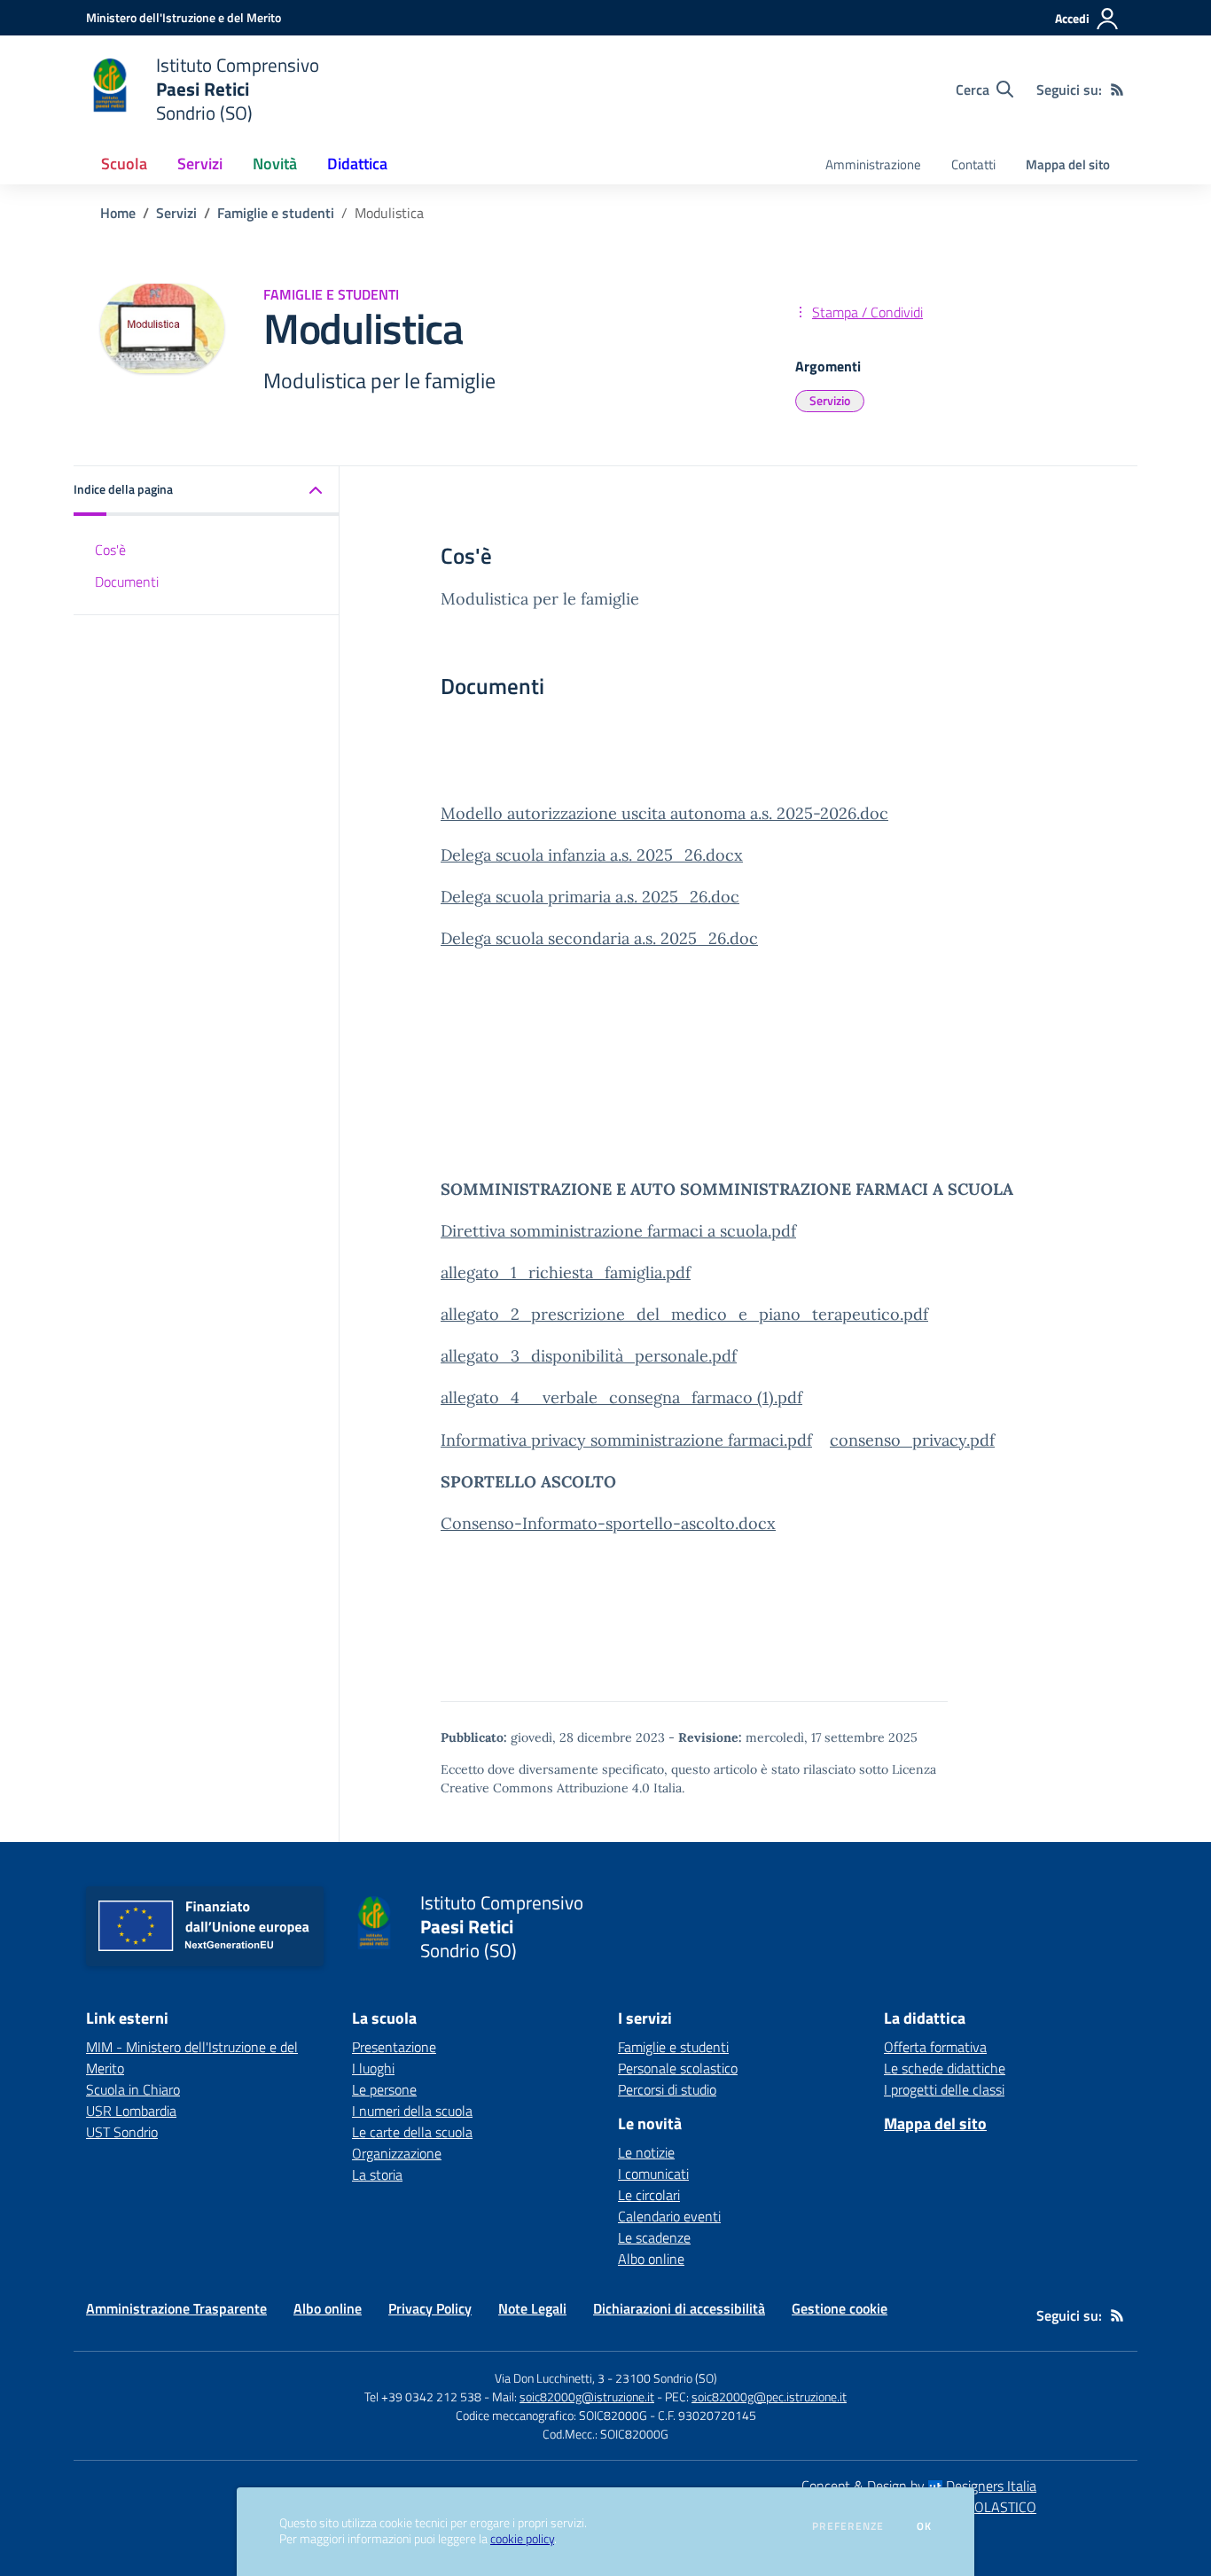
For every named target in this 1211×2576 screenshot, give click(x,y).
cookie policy (522, 2539)
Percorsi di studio (667, 2089)
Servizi (176, 213)
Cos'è (110, 549)
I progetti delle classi (944, 2089)
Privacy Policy (430, 2308)
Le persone (384, 2089)
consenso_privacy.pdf (912, 1440)
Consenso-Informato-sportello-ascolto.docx (608, 1523)
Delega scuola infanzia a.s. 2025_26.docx (592, 855)
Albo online (651, 2259)
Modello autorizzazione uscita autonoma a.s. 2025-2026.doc (664, 813)
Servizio (830, 400)
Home (118, 213)
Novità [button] (275, 164)
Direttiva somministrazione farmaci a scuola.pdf (618, 1231)
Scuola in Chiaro (133, 2089)
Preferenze (848, 2526)
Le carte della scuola (412, 2132)
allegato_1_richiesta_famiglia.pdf (566, 1272)
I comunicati (653, 2174)
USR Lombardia (131, 2111)
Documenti (127, 582)
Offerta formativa (935, 2047)
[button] (207, 491)
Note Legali (532, 2308)
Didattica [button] (357, 164)
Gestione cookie (840, 2308)
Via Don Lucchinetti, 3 (550, 2378)
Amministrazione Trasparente (176, 2308)
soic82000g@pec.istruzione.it (769, 2396)
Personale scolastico (678, 2068)
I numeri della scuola (412, 2111)
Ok (925, 2526)
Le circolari (649, 2195)
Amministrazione (873, 164)
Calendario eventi (669, 2216)
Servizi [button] (200, 164)
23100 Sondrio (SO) (666, 2378)
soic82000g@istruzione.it (587, 2396)
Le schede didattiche (945, 2068)
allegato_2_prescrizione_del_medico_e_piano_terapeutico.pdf (684, 1314)
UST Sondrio (122, 2132)
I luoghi (373, 2068)
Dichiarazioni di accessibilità (679, 2308)
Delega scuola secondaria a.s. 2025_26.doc (599, 938)
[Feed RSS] (1117, 90)
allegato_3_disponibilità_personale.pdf (589, 1356)
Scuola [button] (124, 164)
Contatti (973, 164)
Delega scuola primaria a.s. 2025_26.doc (590, 897)
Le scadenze (654, 2237)
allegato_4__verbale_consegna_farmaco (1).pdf (621, 1397)
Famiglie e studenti (276, 213)
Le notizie (646, 2152)
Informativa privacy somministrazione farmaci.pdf (626, 1440)
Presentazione (394, 2047)
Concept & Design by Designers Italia (919, 2486)
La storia (377, 2174)
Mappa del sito (1068, 164)
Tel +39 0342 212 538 (423, 2396)
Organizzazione (397, 2153)
